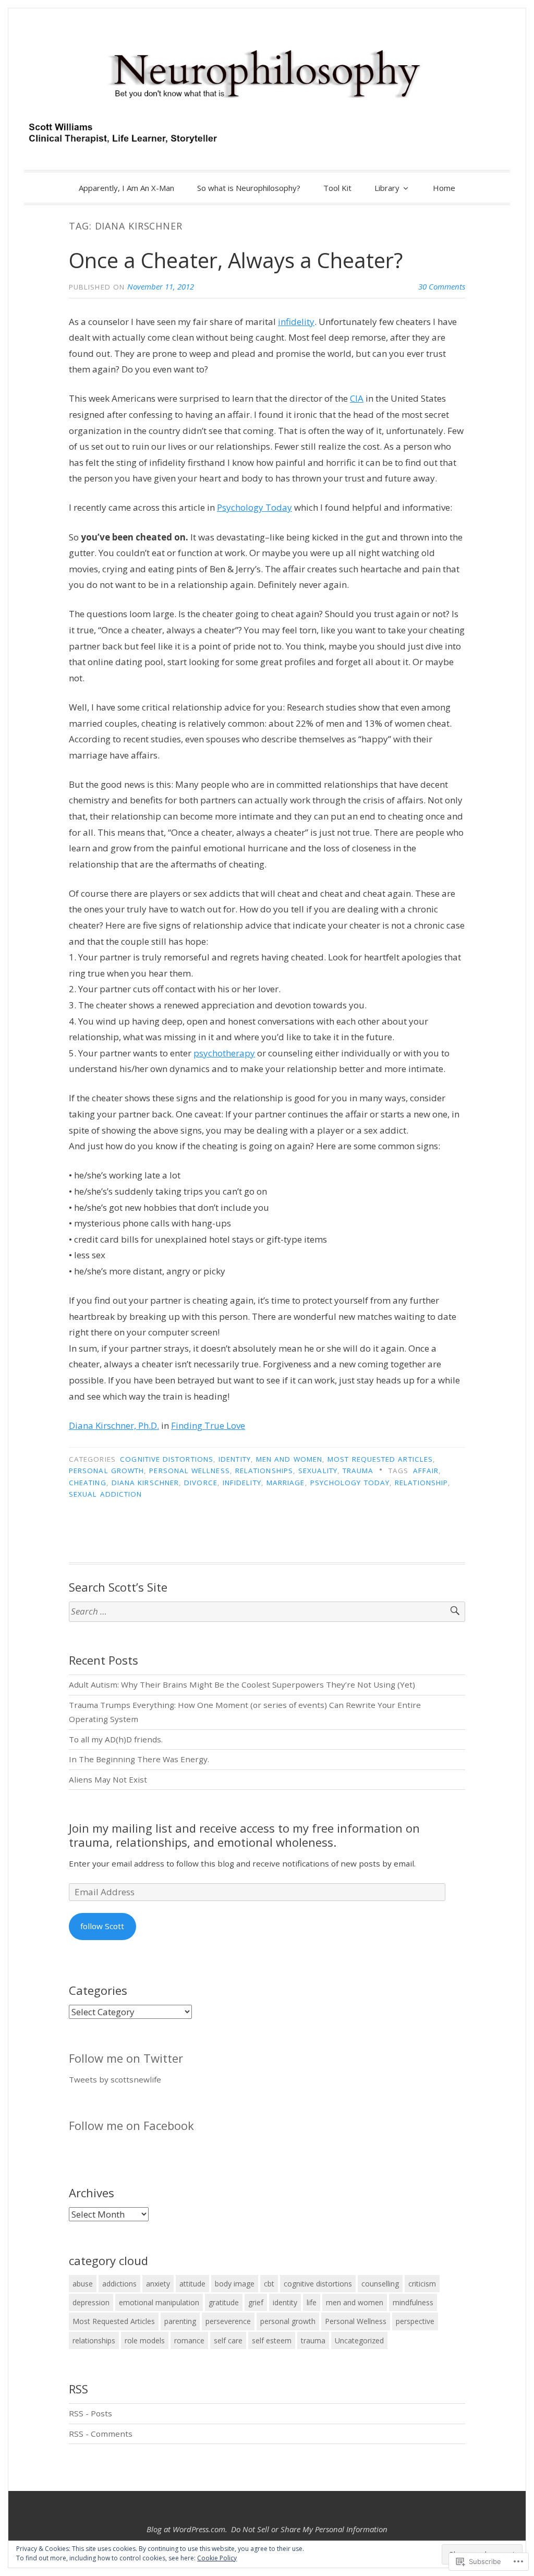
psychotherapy (224, 1053)
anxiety (158, 2284)
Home (444, 188)
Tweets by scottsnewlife (115, 2079)
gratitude (224, 2302)
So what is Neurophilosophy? (249, 188)
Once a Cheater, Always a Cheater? (236, 260)
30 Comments (442, 286)
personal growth (106, 1471)
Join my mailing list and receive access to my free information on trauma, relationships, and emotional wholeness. (244, 1835)
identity (235, 1459)
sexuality (318, 1471)
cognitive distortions (167, 1459)
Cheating (88, 1483)
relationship (421, 1483)
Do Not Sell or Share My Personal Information (309, 2529)
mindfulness (413, 2302)
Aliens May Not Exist (108, 1779)
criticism (422, 2284)
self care (228, 2340)
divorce (201, 1483)
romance (189, 2340)
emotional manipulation (159, 2302)
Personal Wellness (189, 1471)
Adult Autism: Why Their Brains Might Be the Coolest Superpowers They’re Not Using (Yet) (242, 1684)
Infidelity (242, 1483)
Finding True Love (208, 1425)
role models (145, 2340)
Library (387, 188)
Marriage (286, 1483)
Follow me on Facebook (131, 2125)
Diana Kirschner (145, 1483)
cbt (269, 2284)
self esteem (272, 2340)
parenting (180, 2321)
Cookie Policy (217, 2558)
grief (256, 2302)
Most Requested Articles (380, 1459)
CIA (357, 398)
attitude (192, 2284)
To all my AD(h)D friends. (116, 1739)
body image (235, 2284)
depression (91, 2302)
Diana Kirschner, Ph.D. (114, 1425)
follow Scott (102, 1926)
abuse (83, 2284)
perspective (415, 2321)
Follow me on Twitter (126, 2058)
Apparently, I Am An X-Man (126, 188)
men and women (289, 1459)
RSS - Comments (101, 2434)
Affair (426, 1471)
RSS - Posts (90, 2413)
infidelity (296, 322)
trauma (358, 1471)
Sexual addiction (105, 1494)
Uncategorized (359, 2340)
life (312, 2302)
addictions (119, 2284)
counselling (380, 2284)
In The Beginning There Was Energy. (139, 1759)
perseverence (228, 2321)
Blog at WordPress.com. (187, 2529)
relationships (264, 1471)
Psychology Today (254, 507)
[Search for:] (267, 1612)
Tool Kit (337, 188)
